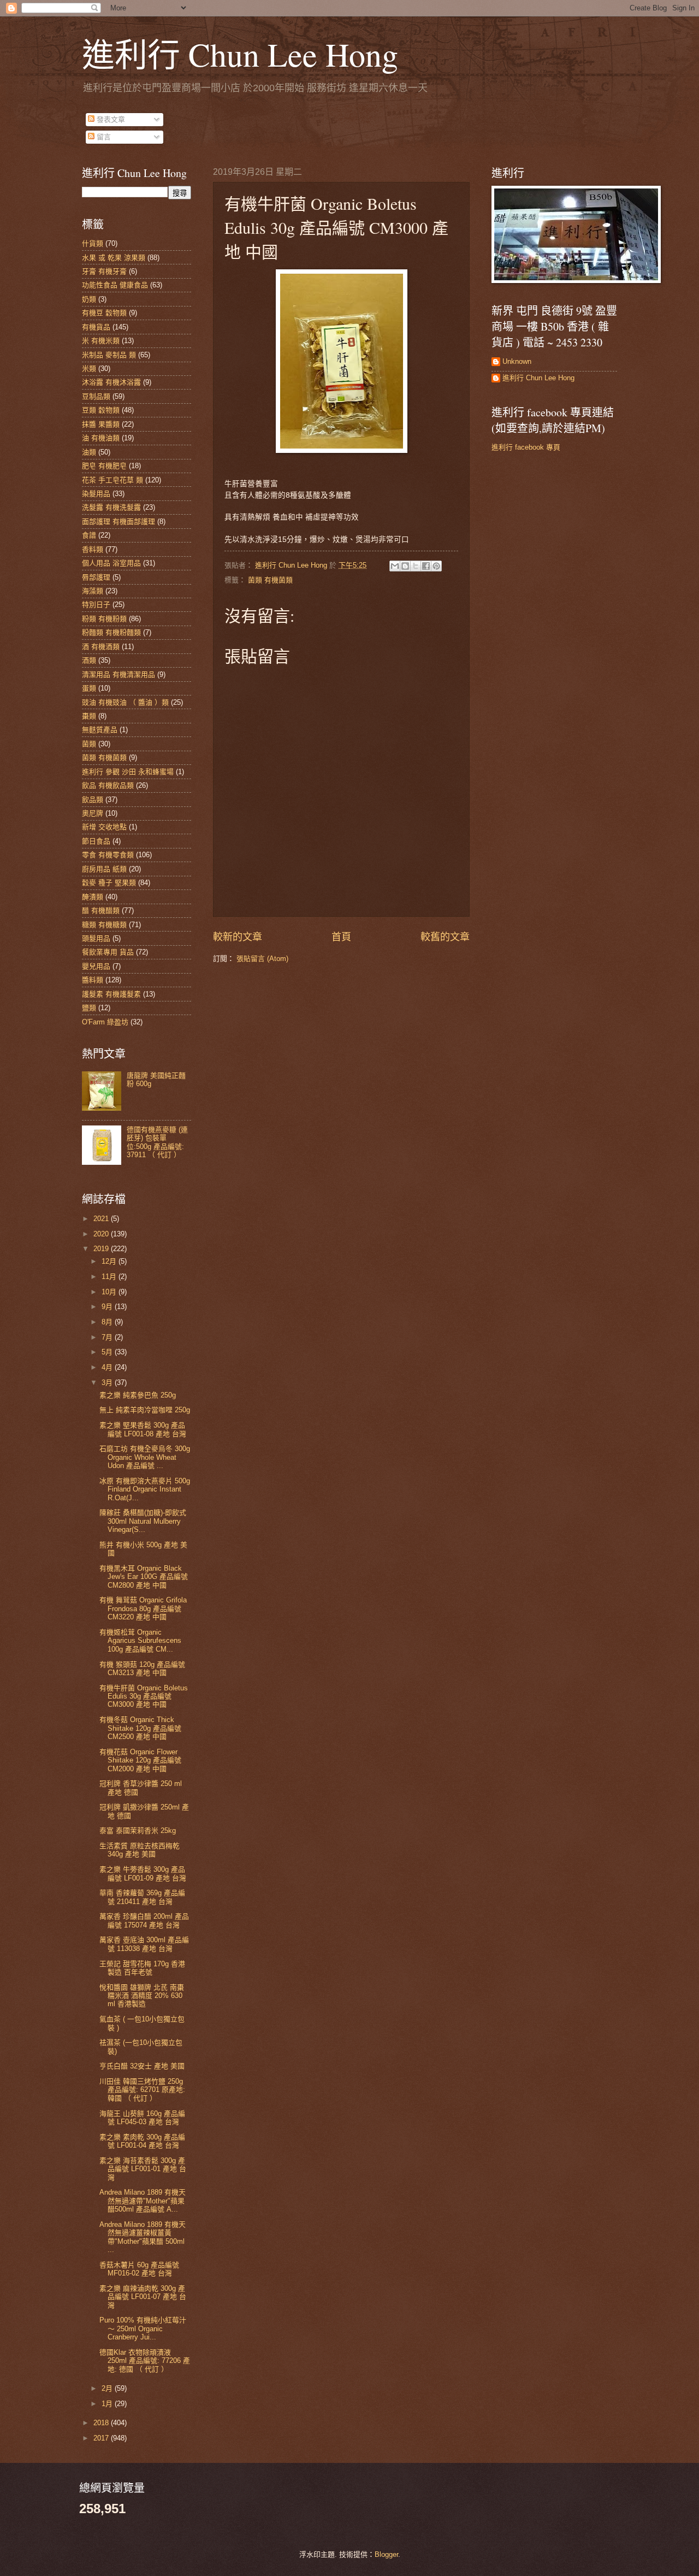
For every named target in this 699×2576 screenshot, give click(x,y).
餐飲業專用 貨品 (108, 952)
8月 (108, 1322)
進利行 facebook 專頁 (526, 447)
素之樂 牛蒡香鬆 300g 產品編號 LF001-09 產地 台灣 (143, 1873)
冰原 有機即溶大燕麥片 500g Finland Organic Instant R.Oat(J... (145, 1489)
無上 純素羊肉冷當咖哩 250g (145, 1410)
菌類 (89, 744)
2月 (108, 2388)
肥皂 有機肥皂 (104, 466)
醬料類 (93, 980)
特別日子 (96, 605)
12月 (110, 1261)
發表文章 (110, 119)
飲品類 (93, 800)
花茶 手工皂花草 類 (112, 480)
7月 (108, 1337)
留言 (103, 137)
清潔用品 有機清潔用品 (119, 674)
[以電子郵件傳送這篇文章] (395, 566)
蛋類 (89, 688)
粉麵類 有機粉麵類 (111, 632)
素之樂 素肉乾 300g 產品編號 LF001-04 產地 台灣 (142, 2141)
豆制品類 (96, 396)
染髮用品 (96, 494)
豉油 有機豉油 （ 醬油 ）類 (125, 702)
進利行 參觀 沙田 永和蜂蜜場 (128, 772)
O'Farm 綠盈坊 (105, 1022)
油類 (89, 452)
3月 (108, 1383)
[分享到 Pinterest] (436, 566)
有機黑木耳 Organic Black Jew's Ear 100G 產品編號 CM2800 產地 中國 (144, 1577)
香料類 (93, 549)
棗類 (89, 716)
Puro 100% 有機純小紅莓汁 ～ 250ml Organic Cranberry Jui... (143, 2329)
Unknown (517, 361)
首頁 (341, 937)
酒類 (89, 660)
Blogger (386, 2554)
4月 (108, 1367)
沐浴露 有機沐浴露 (111, 382)
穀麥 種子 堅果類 (109, 883)
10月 (110, 1292)
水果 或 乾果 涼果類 (114, 258)
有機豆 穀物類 (104, 313)
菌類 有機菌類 (270, 580)
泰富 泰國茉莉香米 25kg (138, 1831)
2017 (102, 2438)
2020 (102, 1234)
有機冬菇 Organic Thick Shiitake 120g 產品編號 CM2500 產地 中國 (140, 1728)
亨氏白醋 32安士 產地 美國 (142, 2066)
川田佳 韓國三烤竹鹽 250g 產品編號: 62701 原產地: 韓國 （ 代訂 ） (142, 2090)
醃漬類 (93, 897)
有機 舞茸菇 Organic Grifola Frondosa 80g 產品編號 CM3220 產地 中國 (143, 1608)
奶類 (89, 299)
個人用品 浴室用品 (111, 563)
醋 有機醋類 (101, 910)
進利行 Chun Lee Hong (240, 54)
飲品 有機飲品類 (108, 785)
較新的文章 (238, 937)
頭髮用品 (96, 938)
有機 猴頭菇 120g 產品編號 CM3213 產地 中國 (142, 1669)
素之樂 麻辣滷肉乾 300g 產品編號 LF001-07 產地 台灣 (143, 2297)
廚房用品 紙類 (104, 869)
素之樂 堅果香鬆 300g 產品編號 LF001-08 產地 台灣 (143, 1429)
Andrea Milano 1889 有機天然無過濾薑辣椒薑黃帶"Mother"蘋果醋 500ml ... (143, 2237)
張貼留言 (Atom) (262, 959)
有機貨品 (96, 327)
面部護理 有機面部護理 (119, 521)
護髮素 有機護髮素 (111, 994)
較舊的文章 (445, 937)
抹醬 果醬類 (101, 424)
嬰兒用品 (96, 966)
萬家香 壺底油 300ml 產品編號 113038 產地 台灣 (144, 1944)
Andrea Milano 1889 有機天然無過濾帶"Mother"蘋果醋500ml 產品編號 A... (143, 2201)
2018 (102, 2423)
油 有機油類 (101, 438)
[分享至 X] (416, 566)
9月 (108, 1307)
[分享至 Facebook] (426, 566)
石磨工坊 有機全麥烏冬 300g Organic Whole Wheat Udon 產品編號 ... (145, 1457)
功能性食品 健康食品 (115, 285)
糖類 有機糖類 (104, 925)
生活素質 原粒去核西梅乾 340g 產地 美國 (140, 1850)
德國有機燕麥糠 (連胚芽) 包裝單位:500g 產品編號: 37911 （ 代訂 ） (157, 1142)
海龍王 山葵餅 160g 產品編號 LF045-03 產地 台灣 (142, 2118)
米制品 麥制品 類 (109, 355)
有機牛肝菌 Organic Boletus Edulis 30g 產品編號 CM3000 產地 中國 (144, 1696)
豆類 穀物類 (101, 410)
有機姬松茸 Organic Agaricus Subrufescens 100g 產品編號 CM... (140, 1641)
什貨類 (93, 243)
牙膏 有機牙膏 (104, 271)
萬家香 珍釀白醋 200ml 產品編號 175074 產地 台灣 (144, 1920)
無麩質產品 (100, 730)
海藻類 (93, 591)
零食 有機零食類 (108, 855)
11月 (110, 1277)
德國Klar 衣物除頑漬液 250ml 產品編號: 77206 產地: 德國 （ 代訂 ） (145, 2361)
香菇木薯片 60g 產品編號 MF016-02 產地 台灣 (139, 2269)
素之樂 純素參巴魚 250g (138, 1395)
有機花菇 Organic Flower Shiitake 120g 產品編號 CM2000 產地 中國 (140, 1760)
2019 (102, 1249)
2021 (102, 1219)
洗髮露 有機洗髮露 (111, 507)
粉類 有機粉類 (104, 619)
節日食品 (96, 841)
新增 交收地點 (104, 827)
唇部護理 (96, 577)
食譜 (89, 535)
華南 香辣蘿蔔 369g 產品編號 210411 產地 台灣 (142, 1897)
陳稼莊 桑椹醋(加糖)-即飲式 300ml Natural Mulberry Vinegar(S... (143, 1521)
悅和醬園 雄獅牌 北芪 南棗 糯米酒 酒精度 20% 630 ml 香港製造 (142, 1996)
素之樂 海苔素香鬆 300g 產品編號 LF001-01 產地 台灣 (143, 2169)
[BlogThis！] (405, 566)
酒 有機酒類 (101, 647)
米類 (89, 369)
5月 (108, 1352)
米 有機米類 (101, 341)
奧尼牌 (93, 813)
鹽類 (89, 1008)
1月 (108, 2404)
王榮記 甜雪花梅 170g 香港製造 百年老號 (142, 1968)
